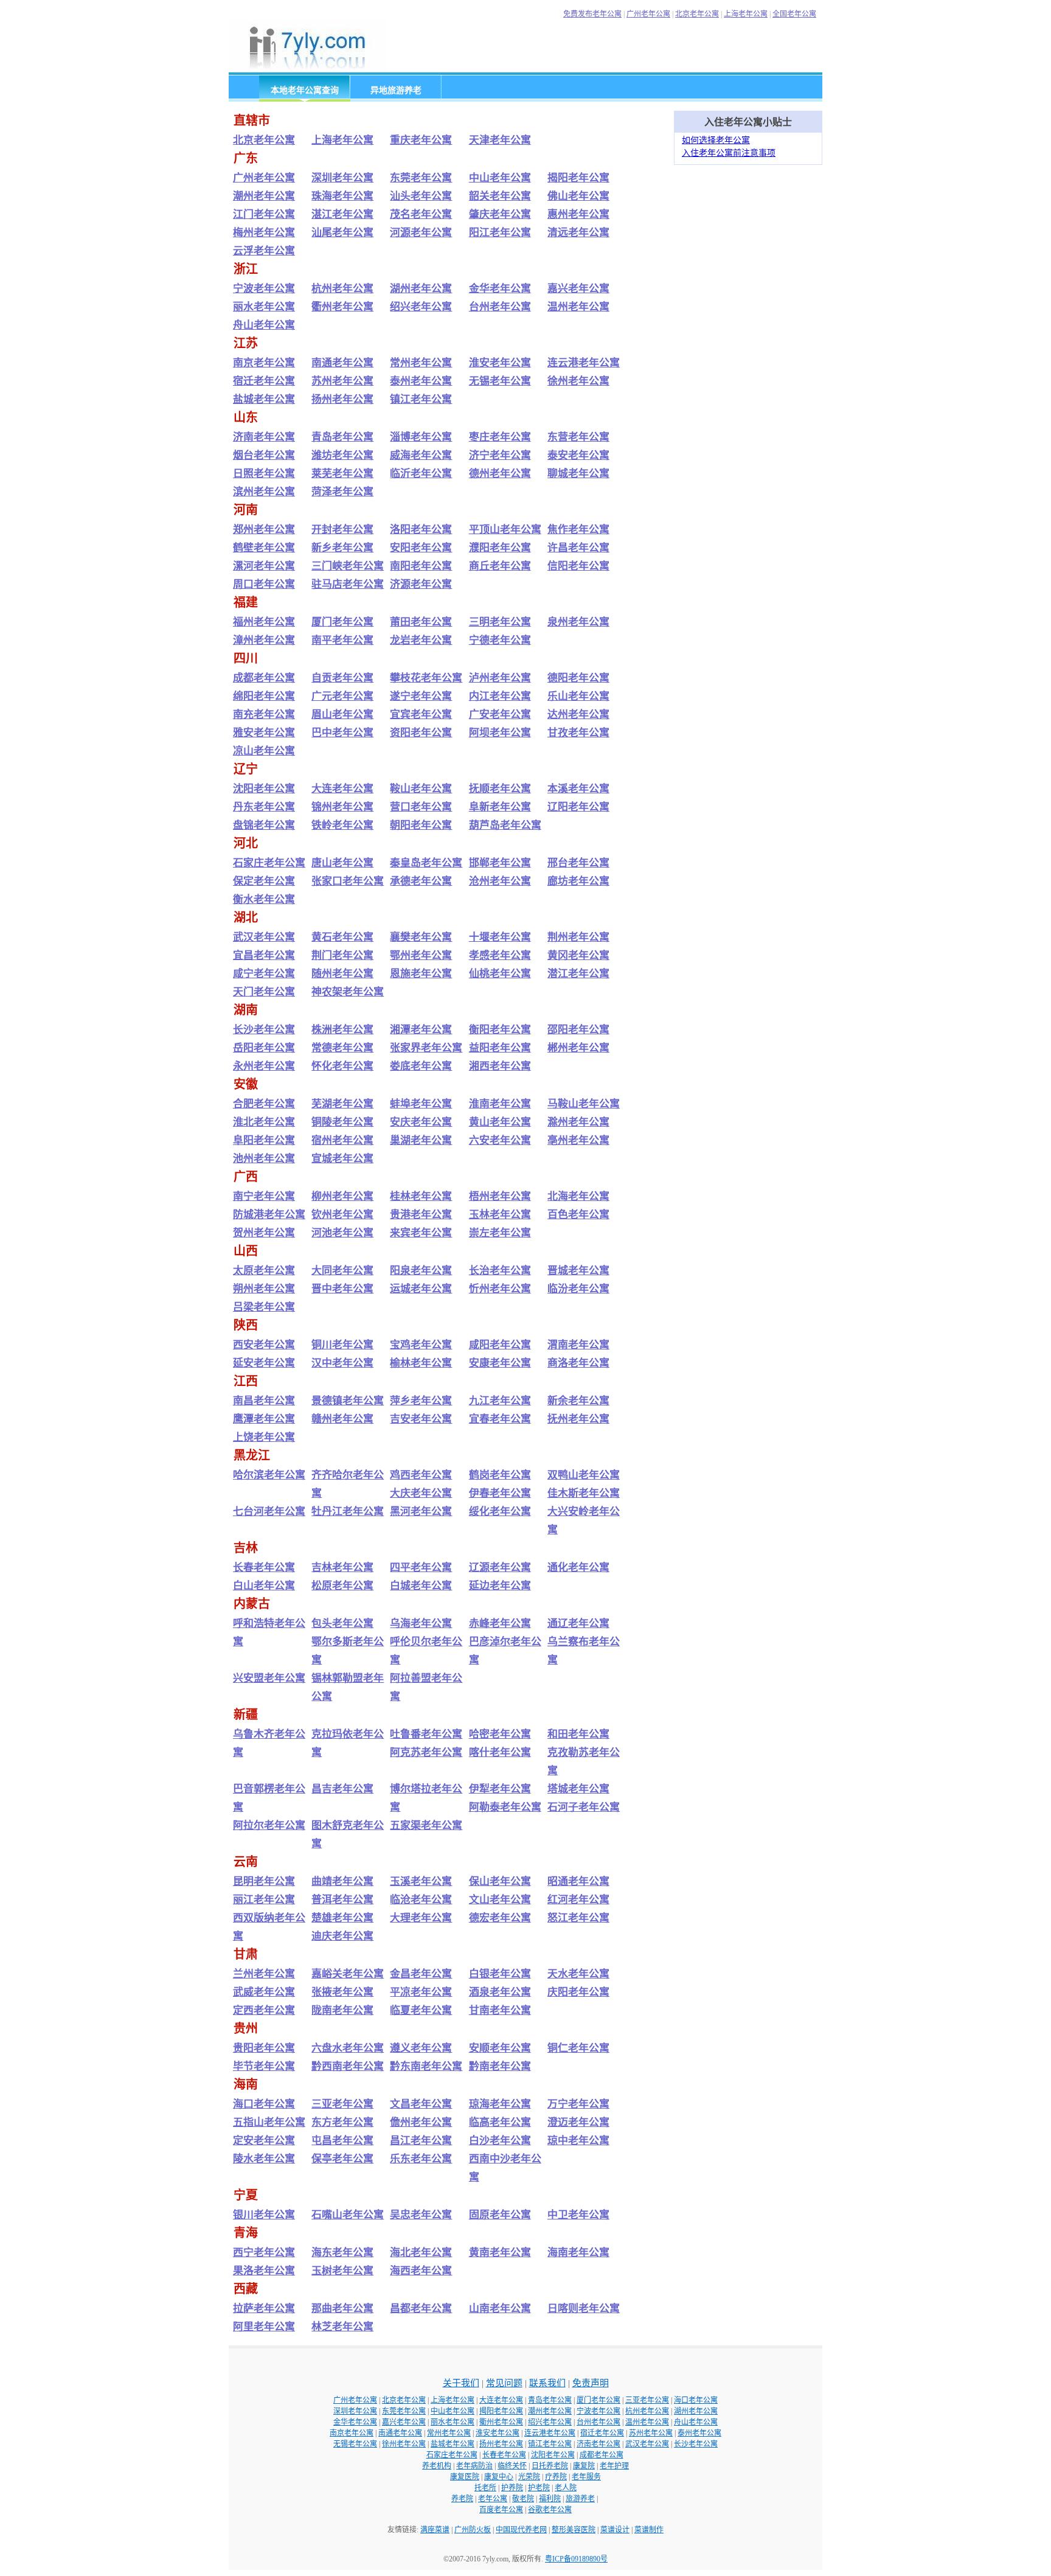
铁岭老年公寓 (342, 825)
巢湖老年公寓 (421, 1140)
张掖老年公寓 (342, 1992)
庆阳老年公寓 (578, 1992)
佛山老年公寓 (578, 196)
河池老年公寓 (342, 1233)
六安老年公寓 (500, 1140)
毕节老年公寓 (264, 2066)
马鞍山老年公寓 (584, 1104)
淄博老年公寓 (421, 437)
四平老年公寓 (421, 1568)
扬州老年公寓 (342, 399)
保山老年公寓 (500, 1882)
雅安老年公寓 (264, 733)
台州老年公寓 (500, 307)
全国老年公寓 (794, 14)
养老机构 (437, 2466)
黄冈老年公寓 (578, 956)
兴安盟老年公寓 (269, 1678)
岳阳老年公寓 (264, 1048)
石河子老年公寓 (584, 1807)
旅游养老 (580, 2499)
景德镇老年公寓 (348, 1401)
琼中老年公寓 (578, 2141)
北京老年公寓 (697, 14)
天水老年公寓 (578, 1974)
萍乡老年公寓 (421, 1401)
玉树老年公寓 (342, 2271)
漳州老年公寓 (264, 640)
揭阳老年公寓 (578, 178)
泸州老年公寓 (500, 678)
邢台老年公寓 (578, 863)
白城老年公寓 (421, 1586)
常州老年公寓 (421, 363)
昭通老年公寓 (578, 1882)
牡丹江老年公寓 (348, 1512)
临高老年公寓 (500, 2122)
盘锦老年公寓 (264, 825)
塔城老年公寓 (578, 1789)
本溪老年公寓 (578, 789)
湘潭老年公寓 (421, 1030)
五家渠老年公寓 (426, 1826)
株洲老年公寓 (342, 1030)
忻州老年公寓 (500, 1289)
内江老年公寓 (500, 696)
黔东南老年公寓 (426, 2066)
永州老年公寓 (264, 1066)
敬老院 (523, 2499)
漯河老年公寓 (264, 566)
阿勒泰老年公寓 (505, 1807)
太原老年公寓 (264, 1271)
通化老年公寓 (578, 1568)
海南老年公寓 (578, 2253)
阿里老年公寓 (264, 2327)
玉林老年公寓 (500, 1215)
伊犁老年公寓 (500, 1789)
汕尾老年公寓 (342, 233)
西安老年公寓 (264, 1345)
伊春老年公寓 (500, 1493)
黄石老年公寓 (342, 937)
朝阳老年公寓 (421, 825)
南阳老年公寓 (421, 566)
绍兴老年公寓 (421, 307)
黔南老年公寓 (500, 2066)
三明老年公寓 (500, 622)
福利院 (550, 2499)
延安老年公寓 (264, 1363)
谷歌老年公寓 (550, 2510)
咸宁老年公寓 (264, 974)
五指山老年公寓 (269, 2122)
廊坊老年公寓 (578, 881)
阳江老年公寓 (500, 233)
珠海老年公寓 (342, 196)
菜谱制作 (649, 2530)
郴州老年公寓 (578, 1048)
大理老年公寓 (421, 1918)
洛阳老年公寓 (421, 530)
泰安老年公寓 (578, 455)
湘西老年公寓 (500, 1066)
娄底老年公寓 (421, 1066)
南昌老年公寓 (264, 1401)
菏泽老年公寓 (342, 492)
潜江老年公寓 (578, 974)
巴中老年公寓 (342, 733)
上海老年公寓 (746, 14)
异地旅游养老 (396, 90)
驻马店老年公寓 (348, 584)
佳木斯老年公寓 (584, 1493)
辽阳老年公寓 (578, 807)
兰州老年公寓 (264, 1974)
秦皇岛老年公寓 (426, 863)
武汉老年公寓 (264, 937)
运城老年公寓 (421, 1289)
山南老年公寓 (500, 2309)
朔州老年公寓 (264, 1289)
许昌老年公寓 (578, 548)
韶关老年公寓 (500, 196)
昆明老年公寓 (264, 1882)
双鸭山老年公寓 (584, 1475)
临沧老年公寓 (421, 1900)
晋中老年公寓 (342, 1289)
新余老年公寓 (578, 1401)
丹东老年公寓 (264, 807)
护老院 (539, 2488)
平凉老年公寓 (421, 1992)
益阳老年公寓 (500, 1048)
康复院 (584, 2466)
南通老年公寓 (342, 363)
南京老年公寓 (264, 363)
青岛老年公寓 (342, 437)
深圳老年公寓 (342, 178)
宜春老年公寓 (500, 1419)
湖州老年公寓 (421, 289)
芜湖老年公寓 (342, 1104)
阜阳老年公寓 (264, 1140)
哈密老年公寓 (500, 1734)
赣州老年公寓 (342, 1419)
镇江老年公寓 (421, 399)
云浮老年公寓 (264, 251)
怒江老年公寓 (578, 1918)
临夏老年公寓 (421, 2010)
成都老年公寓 (264, 678)
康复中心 (499, 2477)
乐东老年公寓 (421, 2159)
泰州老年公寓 (421, 381)
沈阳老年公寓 (264, 789)
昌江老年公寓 (421, 2141)
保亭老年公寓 (342, 2159)
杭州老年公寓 (342, 289)
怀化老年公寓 (342, 1066)
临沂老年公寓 (421, 474)
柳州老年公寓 (342, 1196)
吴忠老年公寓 (421, 2215)
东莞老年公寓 (421, 178)
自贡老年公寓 (342, 678)
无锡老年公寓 (500, 381)
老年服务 (586, 2477)
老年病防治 (474, 2466)
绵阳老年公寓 (264, 696)
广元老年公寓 (342, 696)
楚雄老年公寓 (342, 1918)
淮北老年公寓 (264, 1122)
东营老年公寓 (578, 437)
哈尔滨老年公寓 (269, 1475)
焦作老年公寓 (578, 530)
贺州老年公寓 (264, 1233)
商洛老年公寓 (578, 1363)
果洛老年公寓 (264, 2271)
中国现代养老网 (521, 2530)
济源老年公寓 (421, 584)
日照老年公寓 (264, 474)
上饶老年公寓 (264, 1437)
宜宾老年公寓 (421, 715)
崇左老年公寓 (500, 1233)
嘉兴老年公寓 (578, 289)
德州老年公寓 (500, 474)
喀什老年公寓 (500, 1753)
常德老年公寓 (342, 1048)
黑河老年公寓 (421, 1512)
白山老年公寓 (264, 1586)
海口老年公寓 (264, 2104)
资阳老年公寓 (421, 733)
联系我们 (547, 2383)
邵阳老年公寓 (578, 1030)
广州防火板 (473, 2530)
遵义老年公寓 (421, 2048)
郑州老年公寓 (264, 530)
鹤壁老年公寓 (264, 548)
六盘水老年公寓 (348, 2048)
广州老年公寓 (648, 14)
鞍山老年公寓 (421, 789)
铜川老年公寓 (342, 1345)
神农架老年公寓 (348, 992)
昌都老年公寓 (421, 2309)
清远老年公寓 (578, 233)
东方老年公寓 (342, 2122)
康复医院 (465, 2477)
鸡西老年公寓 (421, 1475)
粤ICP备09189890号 (576, 2559)
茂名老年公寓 (421, 214)
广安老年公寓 (500, 715)
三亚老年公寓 (342, 2104)
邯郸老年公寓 (500, 863)
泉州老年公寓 (578, 622)
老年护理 (614, 2466)
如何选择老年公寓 (716, 140)
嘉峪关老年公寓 (348, 1974)
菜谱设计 (615, 2530)
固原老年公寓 (500, 2215)
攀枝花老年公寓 (426, 678)
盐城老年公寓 (264, 399)
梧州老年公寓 (500, 1196)
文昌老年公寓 (421, 2104)
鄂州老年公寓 (421, 956)
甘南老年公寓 (500, 2010)
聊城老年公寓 (578, 474)
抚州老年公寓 (578, 1419)
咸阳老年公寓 (500, 1345)
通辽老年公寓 (578, 1624)
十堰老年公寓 (500, 937)
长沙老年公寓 (264, 1030)
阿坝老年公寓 (500, 733)
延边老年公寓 (500, 1586)
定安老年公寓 (264, 2141)
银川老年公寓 (264, 2215)
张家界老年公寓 (426, 1048)
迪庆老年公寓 (342, 1936)
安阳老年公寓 (421, 548)
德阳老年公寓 (578, 678)
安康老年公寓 (500, 1363)
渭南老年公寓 (578, 1345)
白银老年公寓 (500, 1974)
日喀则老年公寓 (584, 2309)
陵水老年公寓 (264, 2159)
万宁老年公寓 (578, 2104)
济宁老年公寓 (500, 455)
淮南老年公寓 (500, 1104)
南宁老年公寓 (264, 1196)
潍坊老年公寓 (342, 455)
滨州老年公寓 (264, 492)
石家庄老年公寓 (269, 863)
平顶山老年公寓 (505, 530)
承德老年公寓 (421, 881)
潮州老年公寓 (264, 196)
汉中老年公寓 (342, 1363)
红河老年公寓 (578, 1900)
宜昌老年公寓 (264, 956)
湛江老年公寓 (342, 214)
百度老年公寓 (501, 2510)
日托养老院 (550, 2466)
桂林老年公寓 (421, 1196)
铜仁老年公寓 (578, 2048)
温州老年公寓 (578, 307)
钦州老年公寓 (342, 1215)
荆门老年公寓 (342, 956)
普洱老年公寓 (342, 1900)
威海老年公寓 (421, 455)
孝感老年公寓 (500, 956)
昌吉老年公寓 (342, 1789)
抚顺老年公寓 (500, 789)
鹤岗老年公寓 (500, 1475)
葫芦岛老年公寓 (505, 825)
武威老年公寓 (264, 1992)
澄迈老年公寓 (578, 2122)
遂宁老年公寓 (421, 696)
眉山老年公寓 (342, 715)
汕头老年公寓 (421, 196)
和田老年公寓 (578, 1734)
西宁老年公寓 (264, 2253)
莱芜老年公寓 (342, 474)
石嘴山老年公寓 (348, 2215)
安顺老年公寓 (500, 2048)
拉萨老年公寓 (264, 2309)
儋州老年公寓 (421, 2122)
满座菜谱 (435, 2530)
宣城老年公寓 (342, 1159)
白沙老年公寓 (500, 2141)
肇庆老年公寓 (500, 214)
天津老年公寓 (500, 140)
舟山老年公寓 (264, 325)
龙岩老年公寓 (421, 640)
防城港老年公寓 (269, 1215)
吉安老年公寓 (421, 1419)
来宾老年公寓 (421, 1233)
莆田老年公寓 (421, 622)
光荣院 (529, 2477)
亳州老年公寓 (578, 1140)
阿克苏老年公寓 (426, 1753)
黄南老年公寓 (500, 2253)
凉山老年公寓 (264, 751)
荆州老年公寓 (578, 937)
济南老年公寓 (264, 437)
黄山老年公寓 (500, 1122)
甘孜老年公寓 (578, 733)
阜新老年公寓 (500, 807)
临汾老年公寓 (578, 1289)
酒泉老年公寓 (500, 1992)
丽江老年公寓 (264, 1900)
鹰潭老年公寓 (264, 1419)
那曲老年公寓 (342, 2309)
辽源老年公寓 (500, 1568)
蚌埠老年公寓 (421, 1104)
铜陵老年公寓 (342, 1122)
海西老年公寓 (421, 2271)
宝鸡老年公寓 (421, 1345)
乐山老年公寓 (578, 696)
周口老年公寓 (264, 584)
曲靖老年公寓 (342, 1882)
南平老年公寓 (342, 640)
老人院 (566, 2488)
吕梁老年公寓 (264, 1307)
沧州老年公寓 (500, 881)
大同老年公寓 (342, 1271)
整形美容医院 (574, 2530)
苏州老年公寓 (342, 381)
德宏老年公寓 (500, 1918)
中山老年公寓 (500, 178)
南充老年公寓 (264, 715)
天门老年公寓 (264, 992)
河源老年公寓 (421, 233)
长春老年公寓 (264, 1568)
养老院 (462, 2499)
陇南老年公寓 (342, 2010)
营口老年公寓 (421, 807)
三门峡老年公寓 (348, 566)
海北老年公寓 (421, 2253)
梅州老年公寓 (264, 233)
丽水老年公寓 (264, 307)
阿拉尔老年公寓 (269, 1826)
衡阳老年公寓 (500, 1030)
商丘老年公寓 (500, 566)
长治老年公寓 (500, 1271)
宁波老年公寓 (264, 289)
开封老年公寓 (342, 530)
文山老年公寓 (500, 1900)
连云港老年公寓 (584, 363)
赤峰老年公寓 (500, 1624)
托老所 (485, 2488)
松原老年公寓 (342, 1586)
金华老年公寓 (500, 289)
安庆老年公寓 (421, 1122)
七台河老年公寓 (269, 1512)
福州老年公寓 (264, 622)
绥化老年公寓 (500, 1512)
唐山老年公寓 (342, 863)
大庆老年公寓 (421, 1493)
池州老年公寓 (264, 1159)
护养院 (512, 2488)
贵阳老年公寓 (264, 2048)
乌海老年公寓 (421, 1624)
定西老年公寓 (264, 2010)
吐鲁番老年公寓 (426, 1734)
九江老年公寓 (500, 1401)
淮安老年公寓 (500, 363)
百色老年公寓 (578, 1215)
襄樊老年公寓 (421, 937)
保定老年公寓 (264, 881)
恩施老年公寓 (421, 974)
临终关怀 (512, 2466)
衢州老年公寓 (342, 307)
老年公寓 (493, 2499)
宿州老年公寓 (342, 1140)
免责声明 (591, 2383)
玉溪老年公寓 (421, 1882)
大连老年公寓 (342, 789)
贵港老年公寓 (421, 1215)
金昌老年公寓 (421, 1974)
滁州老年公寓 (578, 1122)
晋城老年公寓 (578, 1271)
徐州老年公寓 (578, 381)
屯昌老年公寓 (342, 2141)
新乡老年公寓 (342, 548)
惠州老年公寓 (578, 214)
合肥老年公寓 (264, 1104)
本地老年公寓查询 (305, 90)
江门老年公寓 (264, 214)
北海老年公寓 (578, 1196)
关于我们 (461, 2383)
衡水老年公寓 (264, 900)
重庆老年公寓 (421, 140)
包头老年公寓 (342, 1624)
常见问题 (504, 2383)
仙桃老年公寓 (500, 974)
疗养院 (556, 2477)
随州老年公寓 (342, 974)
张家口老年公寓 (348, 881)
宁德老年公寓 (500, 640)
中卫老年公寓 (578, 2215)
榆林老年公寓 (421, 1363)
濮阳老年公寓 (500, 548)
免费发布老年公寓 (592, 14)
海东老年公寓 (342, 2253)
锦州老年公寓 (342, 807)
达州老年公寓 (578, 715)
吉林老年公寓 (342, 1568)
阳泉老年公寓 (421, 1271)
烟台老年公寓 (264, 455)
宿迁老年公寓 (264, 381)
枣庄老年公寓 (500, 437)
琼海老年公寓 (500, 2104)
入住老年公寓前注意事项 (729, 153)
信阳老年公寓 (578, 566)
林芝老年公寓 (342, 2327)
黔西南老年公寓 (348, 2066)
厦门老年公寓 (342, 622)
